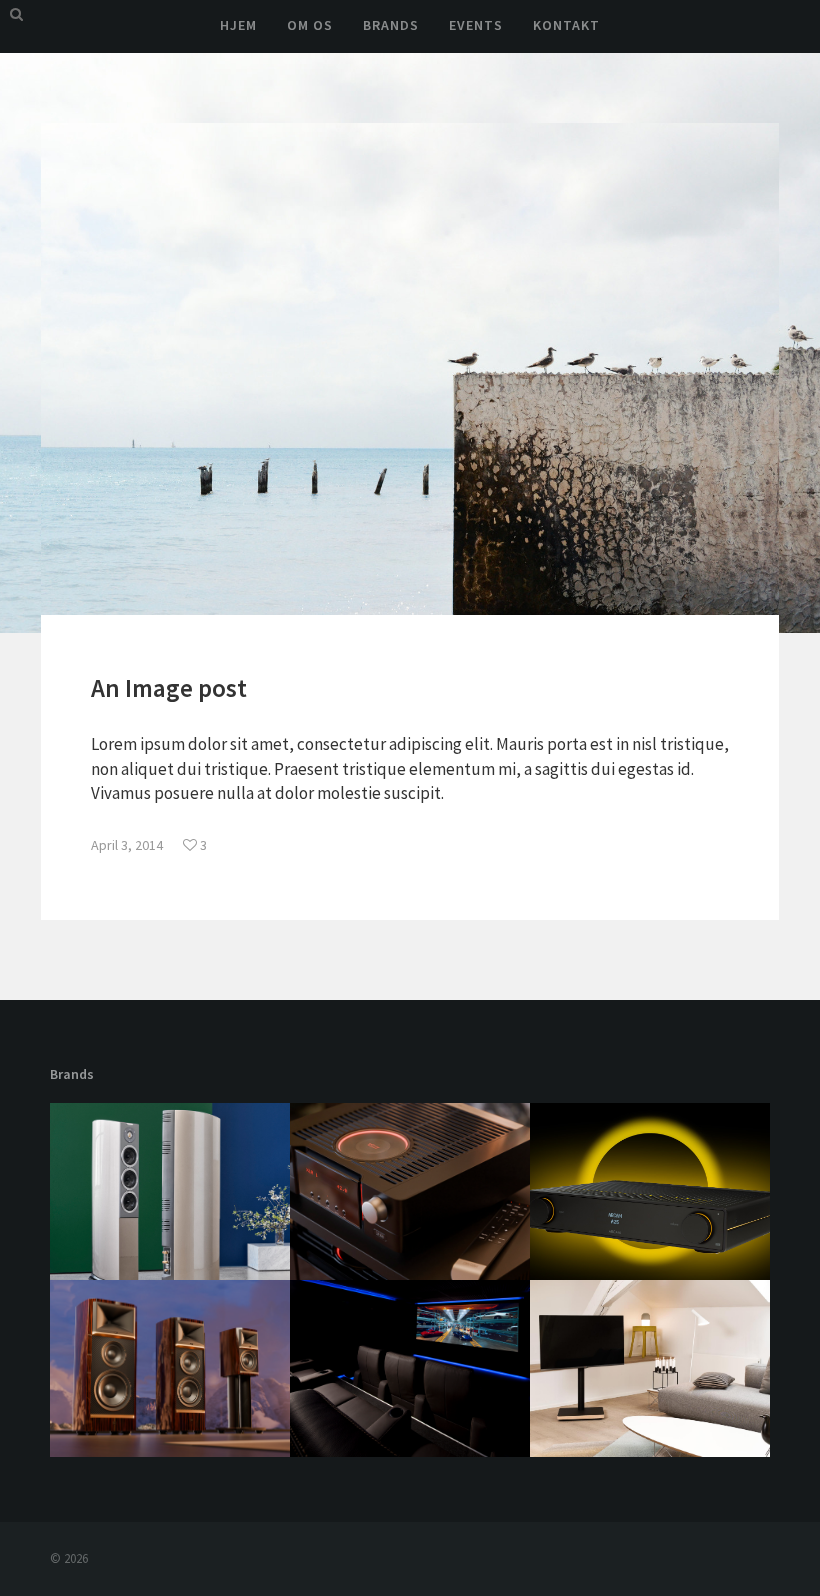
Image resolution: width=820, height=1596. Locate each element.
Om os (310, 25)
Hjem (238, 25)
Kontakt (566, 25)
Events (476, 25)
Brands (391, 25)
